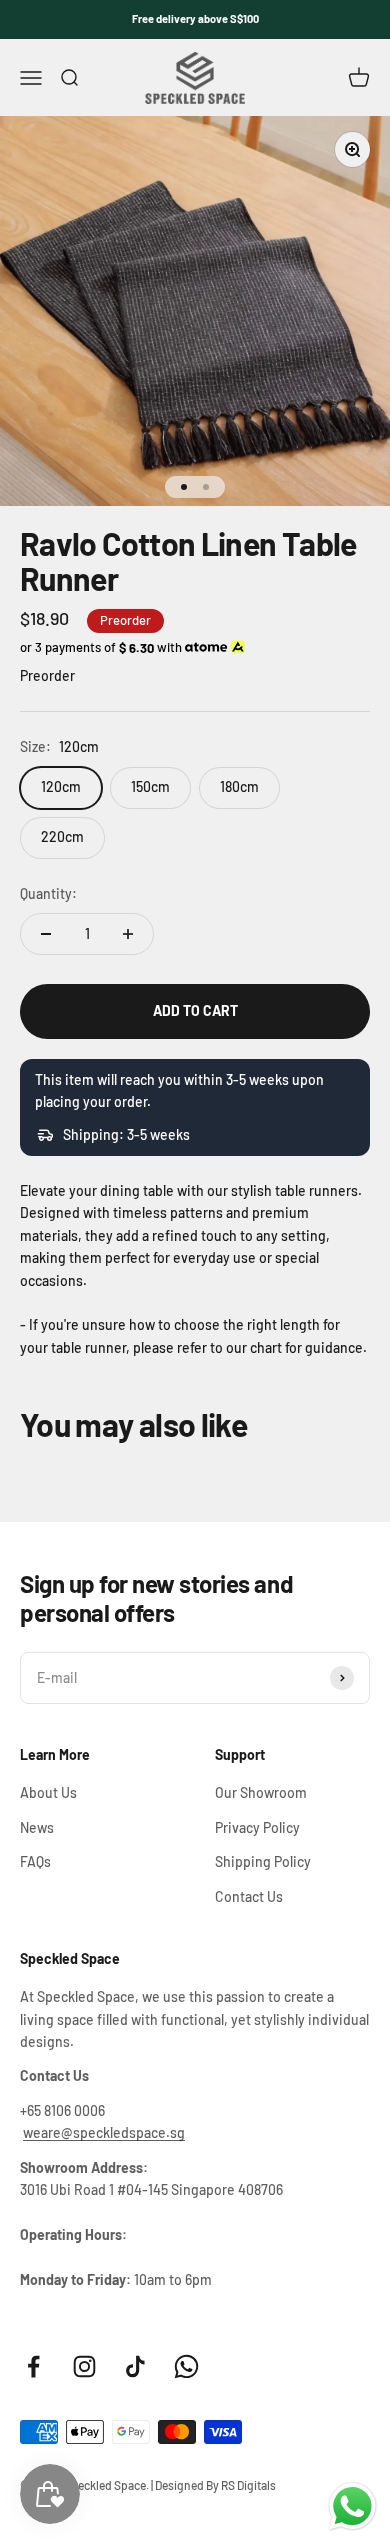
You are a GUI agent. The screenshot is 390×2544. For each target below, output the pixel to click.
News (37, 1827)
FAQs (35, 1861)
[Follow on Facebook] (33, 2366)
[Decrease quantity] (46, 934)
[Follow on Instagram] (84, 2366)
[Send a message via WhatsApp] (352, 2506)
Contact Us (249, 1896)
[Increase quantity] (128, 934)
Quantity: (48, 893)
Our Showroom (261, 1792)
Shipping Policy (263, 1861)
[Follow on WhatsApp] (186, 2366)
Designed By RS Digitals (215, 2485)
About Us (48, 1792)
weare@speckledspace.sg (104, 2132)
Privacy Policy (257, 1827)
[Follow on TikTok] (135, 2366)
